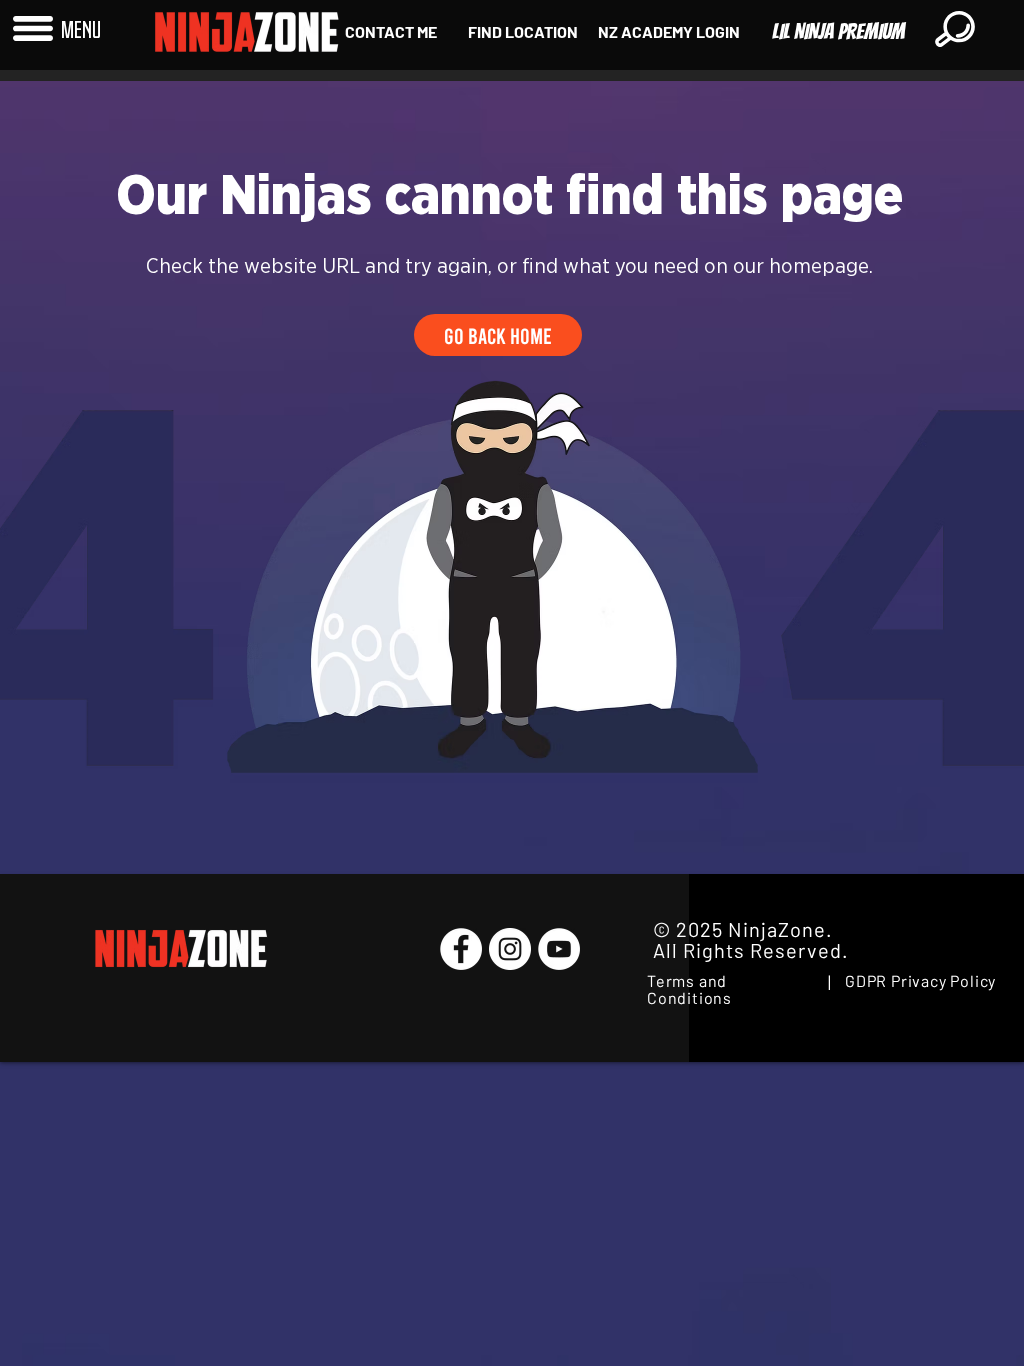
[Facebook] (461, 949)
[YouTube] (559, 949)
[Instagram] (510, 949)
